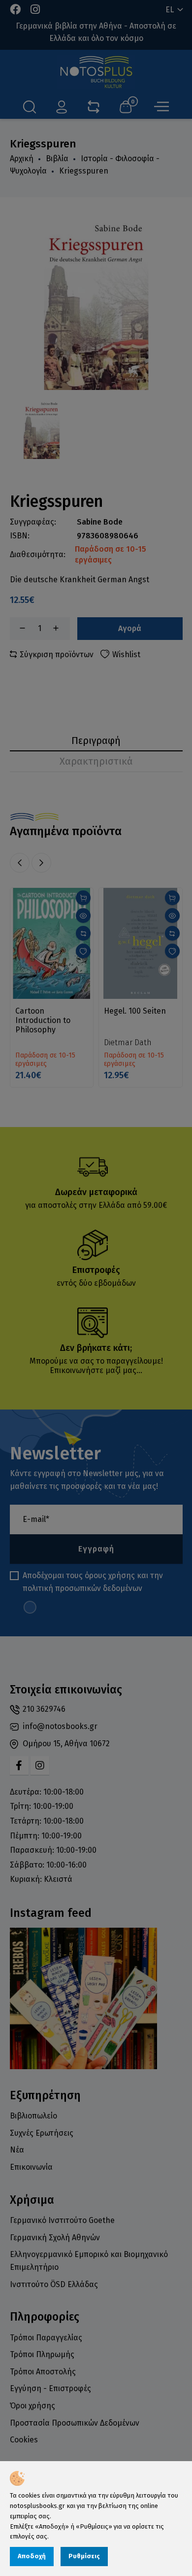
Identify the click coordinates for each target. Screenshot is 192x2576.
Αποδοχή (32, 2556)
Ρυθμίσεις (84, 2556)
